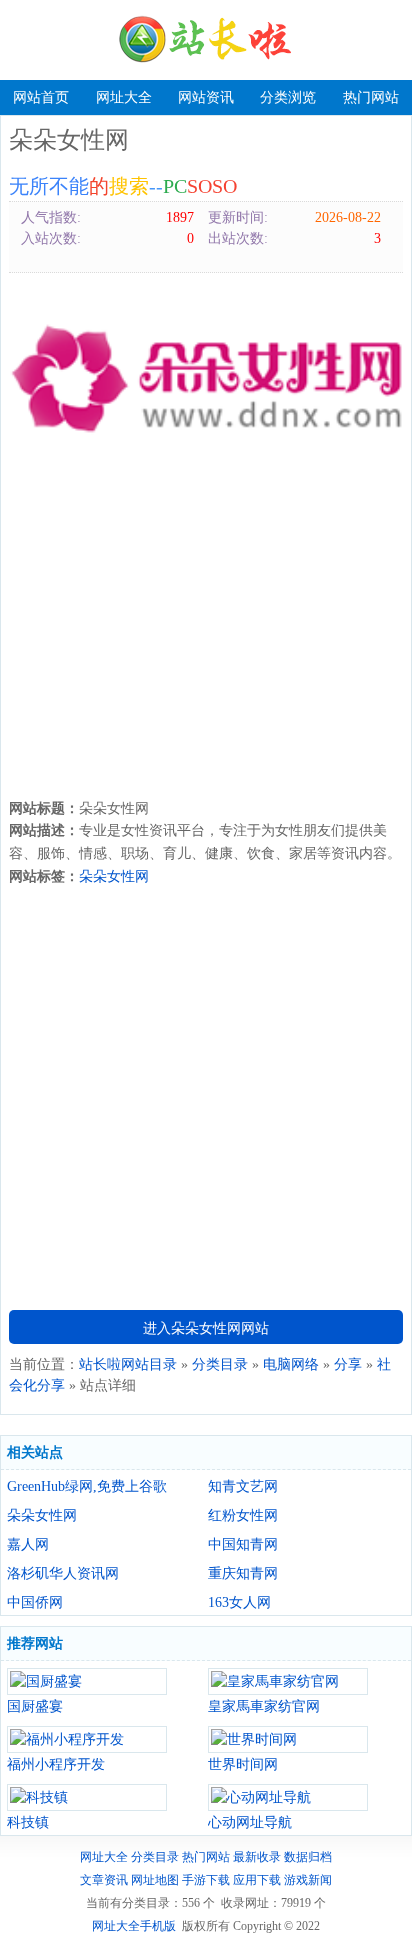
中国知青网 (243, 1544)
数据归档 (308, 1857)
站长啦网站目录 (128, 1364)
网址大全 (124, 97)
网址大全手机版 (134, 1926)
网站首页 (41, 97)
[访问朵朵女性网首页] (206, 378)
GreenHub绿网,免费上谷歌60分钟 (87, 1486)
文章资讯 (104, 1880)
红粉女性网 (243, 1515)
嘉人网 (28, 1544)
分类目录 (220, 1364)
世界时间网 (243, 1764)
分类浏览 (288, 97)
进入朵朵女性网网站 (206, 1328)
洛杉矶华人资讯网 (63, 1573)
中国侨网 (35, 1602)
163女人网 (239, 1602)
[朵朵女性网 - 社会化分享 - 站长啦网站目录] (206, 40)
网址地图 (155, 1880)
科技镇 (28, 1822)
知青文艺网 (243, 1486)
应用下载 (257, 1880)
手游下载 (206, 1880)
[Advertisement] (206, 633)
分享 (348, 1364)
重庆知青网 (243, 1573)
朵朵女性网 (114, 876)
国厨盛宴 (35, 1706)
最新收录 (257, 1857)
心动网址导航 (250, 1822)
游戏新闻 (308, 1880)
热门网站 (371, 97)
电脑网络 (291, 1364)
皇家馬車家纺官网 (264, 1706)
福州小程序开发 (56, 1764)
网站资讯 (206, 97)
